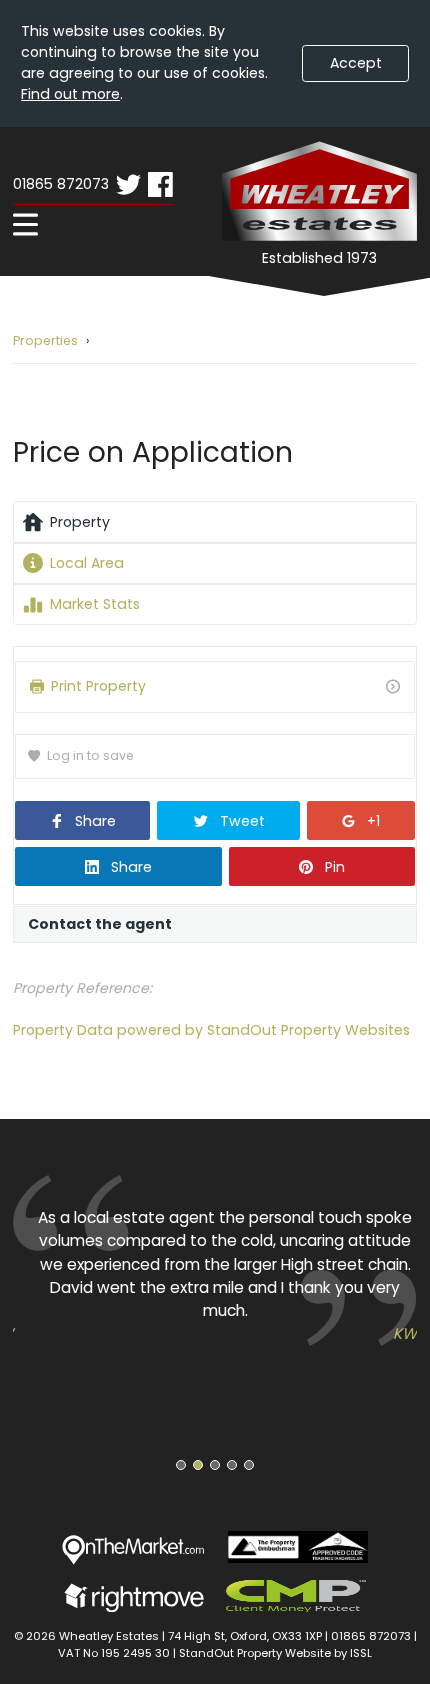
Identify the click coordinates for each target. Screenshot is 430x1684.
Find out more (70, 94)
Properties (45, 340)
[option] (215, 1260)
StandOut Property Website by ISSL (275, 1653)
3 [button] (215, 1465)
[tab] (215, 521)
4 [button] (232, 1465)
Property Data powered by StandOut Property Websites (211, 1030)
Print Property (98, 686)
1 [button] (181, 1465)
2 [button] (198, 1465)
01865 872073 (61, 184)
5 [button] (249, 1465)
